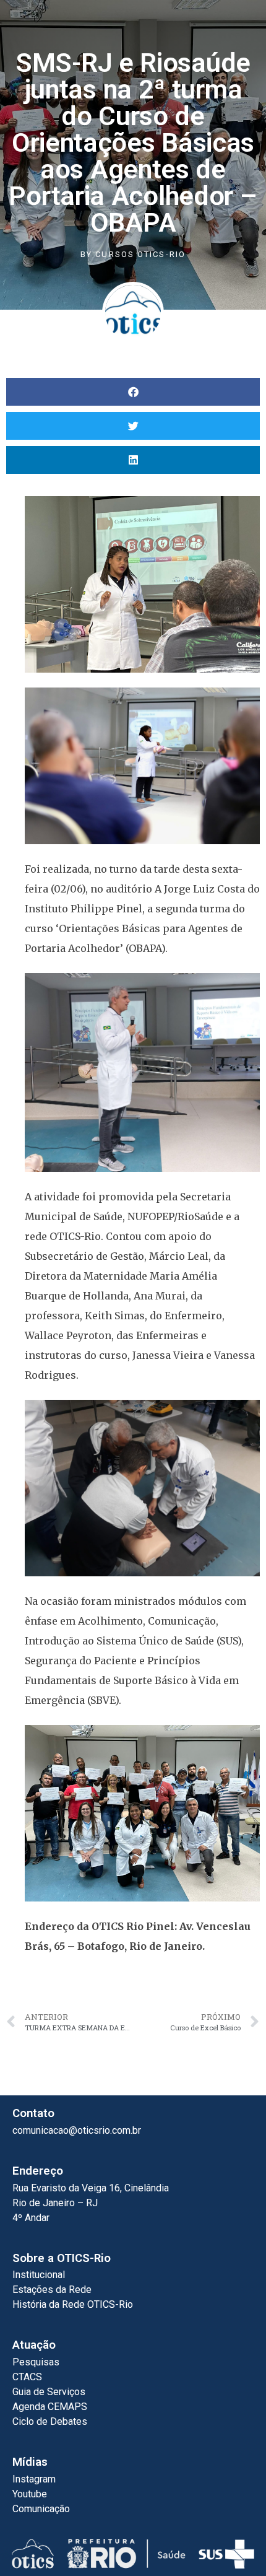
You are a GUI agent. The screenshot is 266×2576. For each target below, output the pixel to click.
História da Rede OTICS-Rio (73, 2304)
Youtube (30, 2494)
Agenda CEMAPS (50, 2407)
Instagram (34, 2479)
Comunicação (41, 2509)
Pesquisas (36, 2362)
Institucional (39, 2275)
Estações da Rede (52, 2290)
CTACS (27, 2377)
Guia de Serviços (49, 2392)
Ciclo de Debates (50, 2421)
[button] (133, 392)
